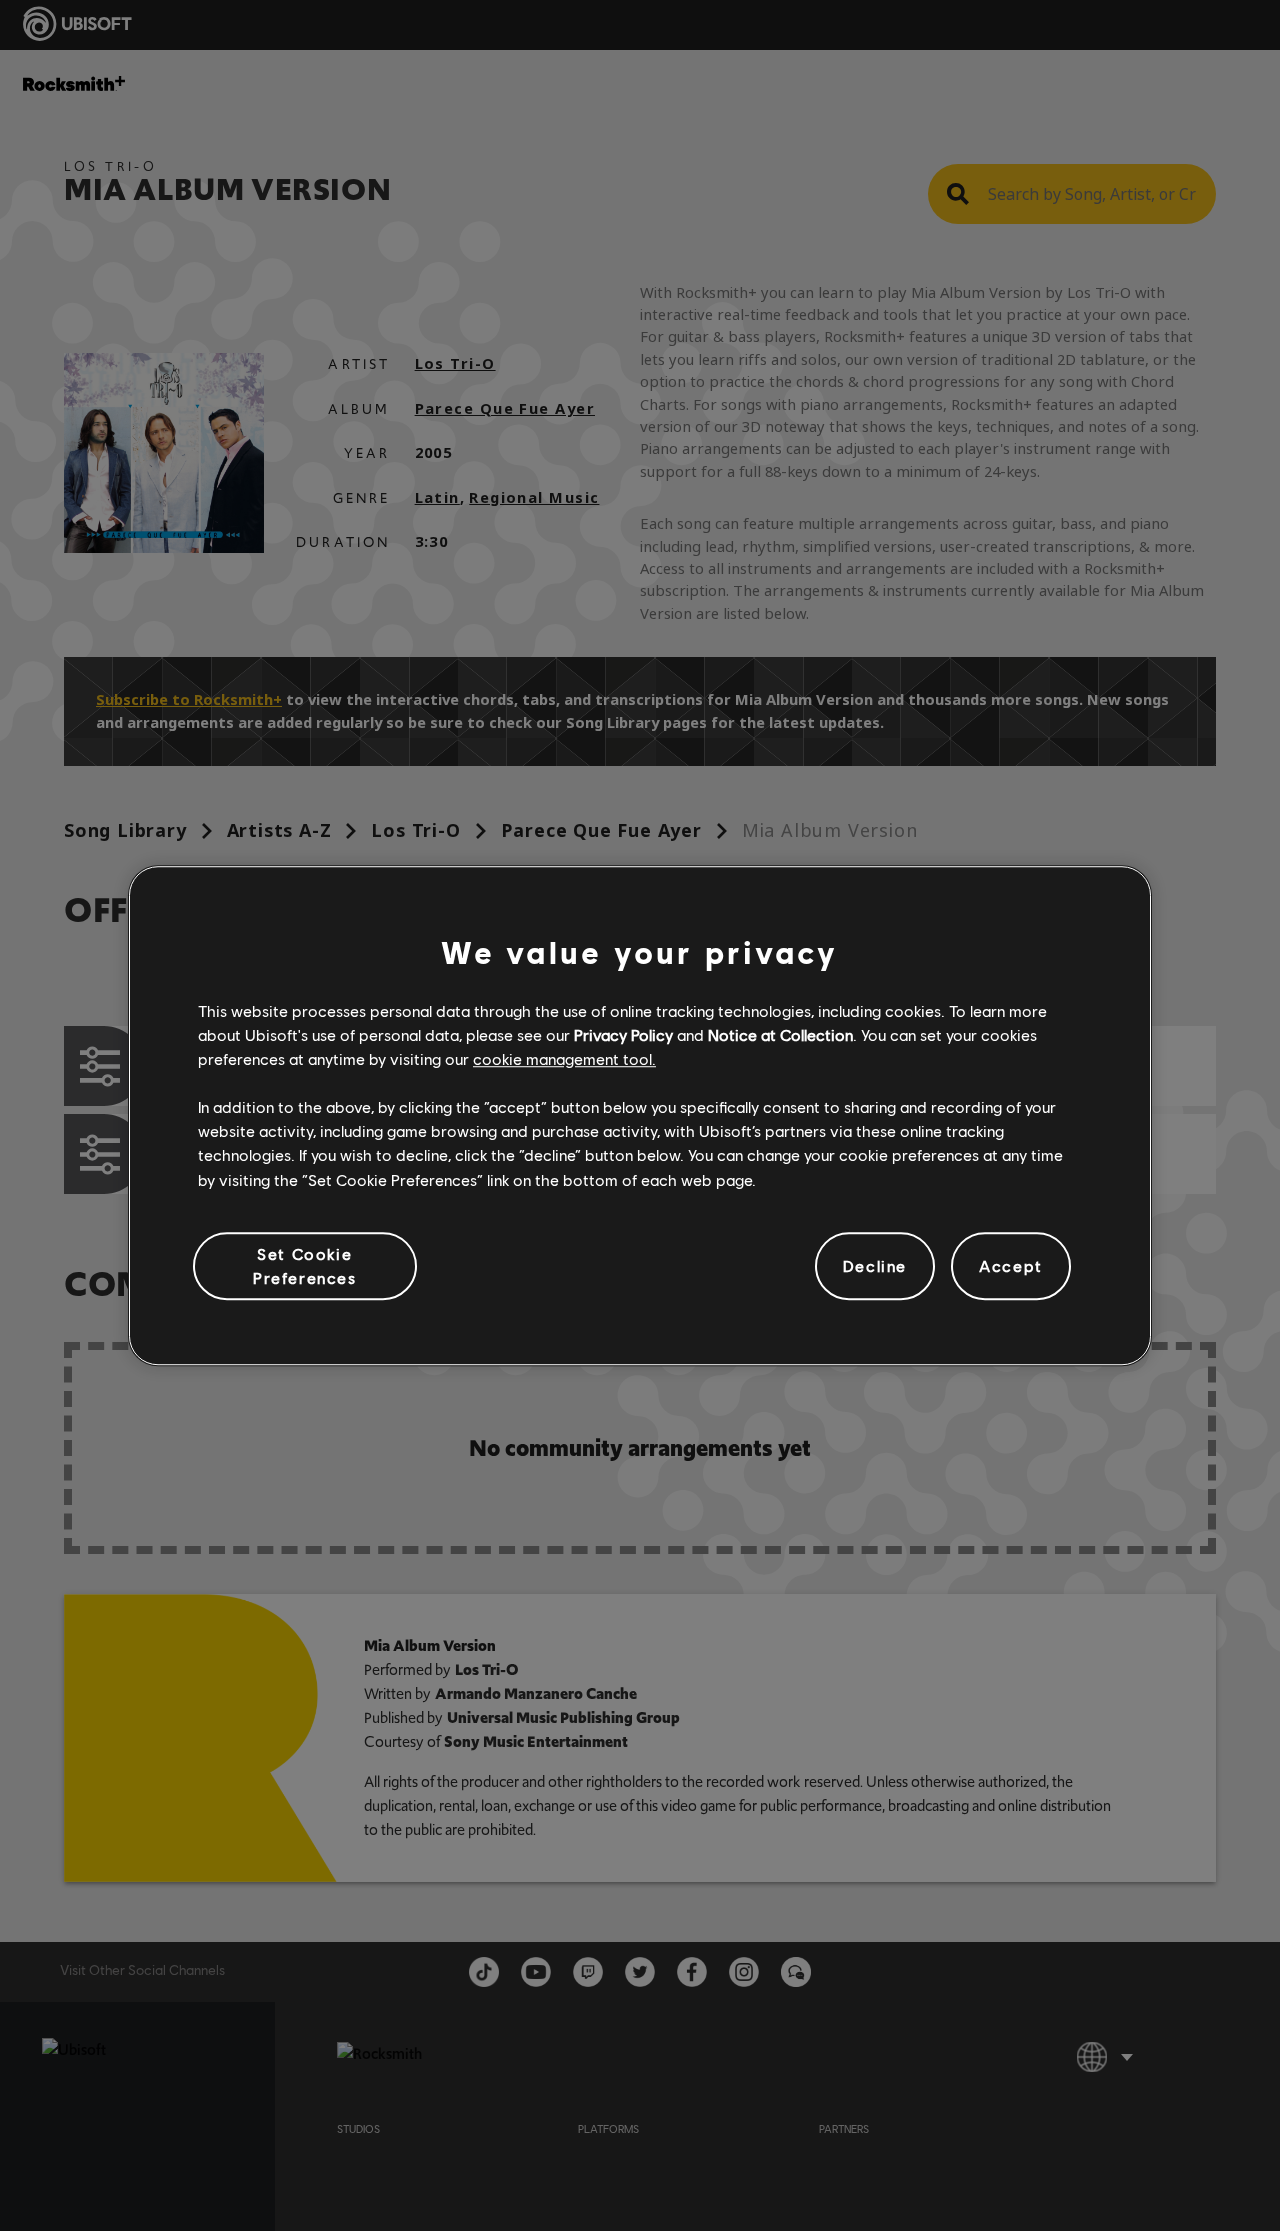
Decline (875, 1265)
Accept (1011, 1265)
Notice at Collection (780, 1034)
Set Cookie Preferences (305, 1265)
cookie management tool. (564, 1058)
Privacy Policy (623, 1034)
